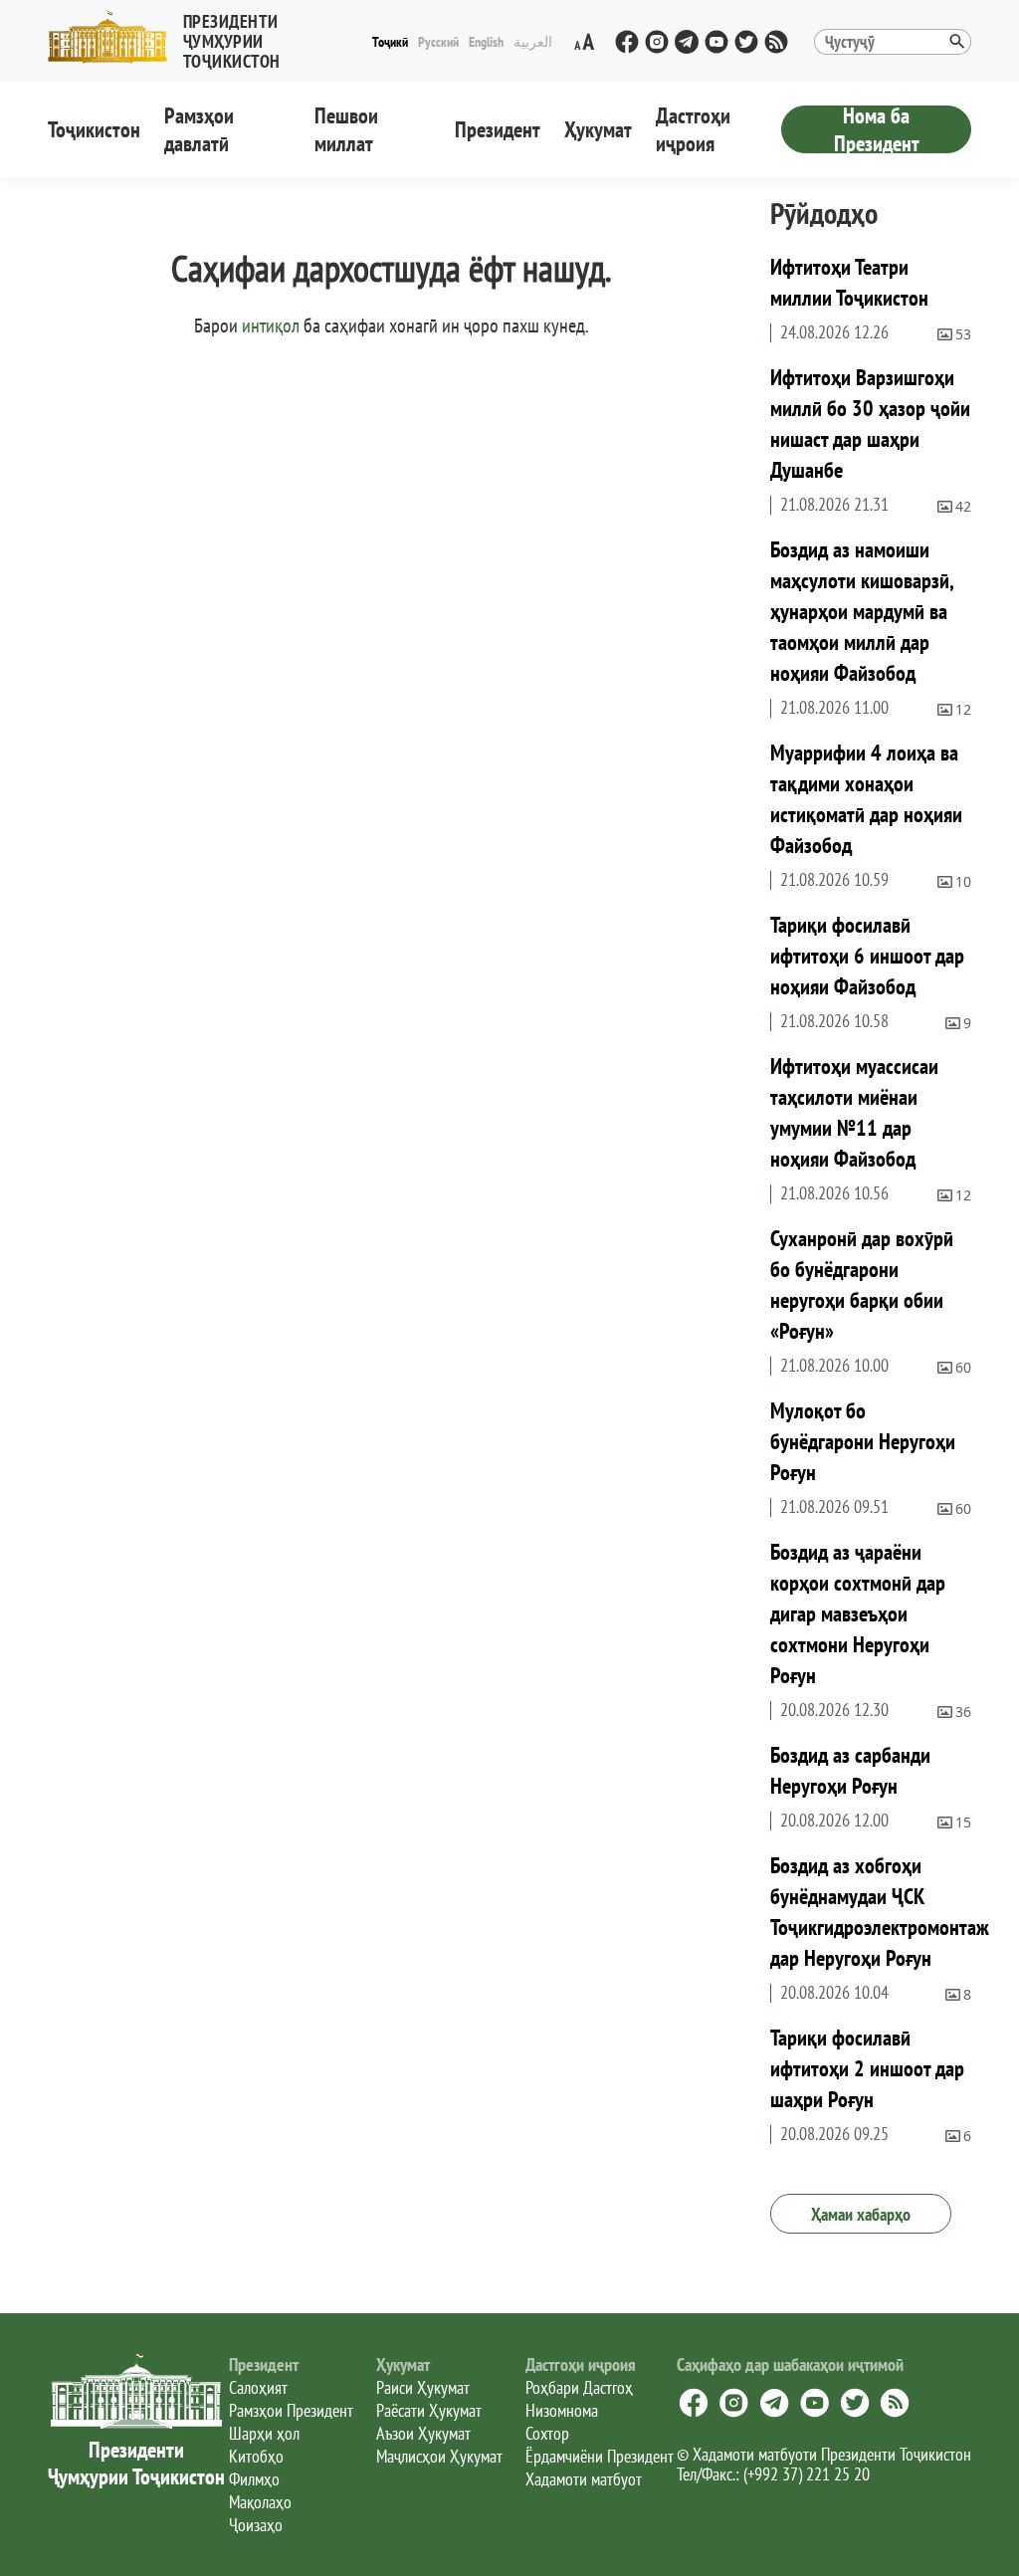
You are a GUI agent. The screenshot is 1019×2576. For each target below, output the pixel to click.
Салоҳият (258, 2387)
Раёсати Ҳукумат (429, 2410)
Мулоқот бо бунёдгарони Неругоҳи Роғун (863, 1441)
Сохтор (547, 2433)
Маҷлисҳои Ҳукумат (439, 2456)
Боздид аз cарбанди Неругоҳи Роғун (850, 1770)
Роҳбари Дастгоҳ (579, 2387)
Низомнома (562, 2410)
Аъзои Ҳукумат (423, 2433)
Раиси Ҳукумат (423, 2387)
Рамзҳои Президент (291, 2410)
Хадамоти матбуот (584, 2479)
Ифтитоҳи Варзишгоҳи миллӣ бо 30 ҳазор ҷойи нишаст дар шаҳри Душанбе (870, 424)
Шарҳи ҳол (264, 2433)
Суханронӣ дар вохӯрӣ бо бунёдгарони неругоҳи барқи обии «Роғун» (862, 1285)
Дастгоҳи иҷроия (693, 129)
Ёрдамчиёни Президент (600, 2456)
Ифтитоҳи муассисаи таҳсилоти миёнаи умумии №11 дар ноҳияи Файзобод (854, 1112)
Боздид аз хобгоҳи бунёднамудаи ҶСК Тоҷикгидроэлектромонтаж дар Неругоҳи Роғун (880, 1912)
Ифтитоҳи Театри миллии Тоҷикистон (849, 282)
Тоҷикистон (94, 129)
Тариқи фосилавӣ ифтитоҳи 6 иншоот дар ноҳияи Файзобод (867, 956)
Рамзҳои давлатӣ (199, 129)
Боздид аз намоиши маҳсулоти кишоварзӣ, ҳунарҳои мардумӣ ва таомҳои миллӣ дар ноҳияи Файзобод (862, 611)
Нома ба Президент (877, 129)
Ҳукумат (598, 129)
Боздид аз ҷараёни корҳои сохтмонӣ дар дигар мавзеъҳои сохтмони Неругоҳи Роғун (858, 1613)
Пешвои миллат (346, 129)
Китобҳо (256, 2456)
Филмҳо (254, 2479)
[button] (207, 37)
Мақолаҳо (260, 2502)
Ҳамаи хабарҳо (861, 2214)
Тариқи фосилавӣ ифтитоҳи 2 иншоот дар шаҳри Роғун (867, 2068)
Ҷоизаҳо (256, 2525)
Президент (498, 129)
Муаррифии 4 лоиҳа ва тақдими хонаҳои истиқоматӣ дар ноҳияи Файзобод (866, 799)
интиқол (271, 325)
